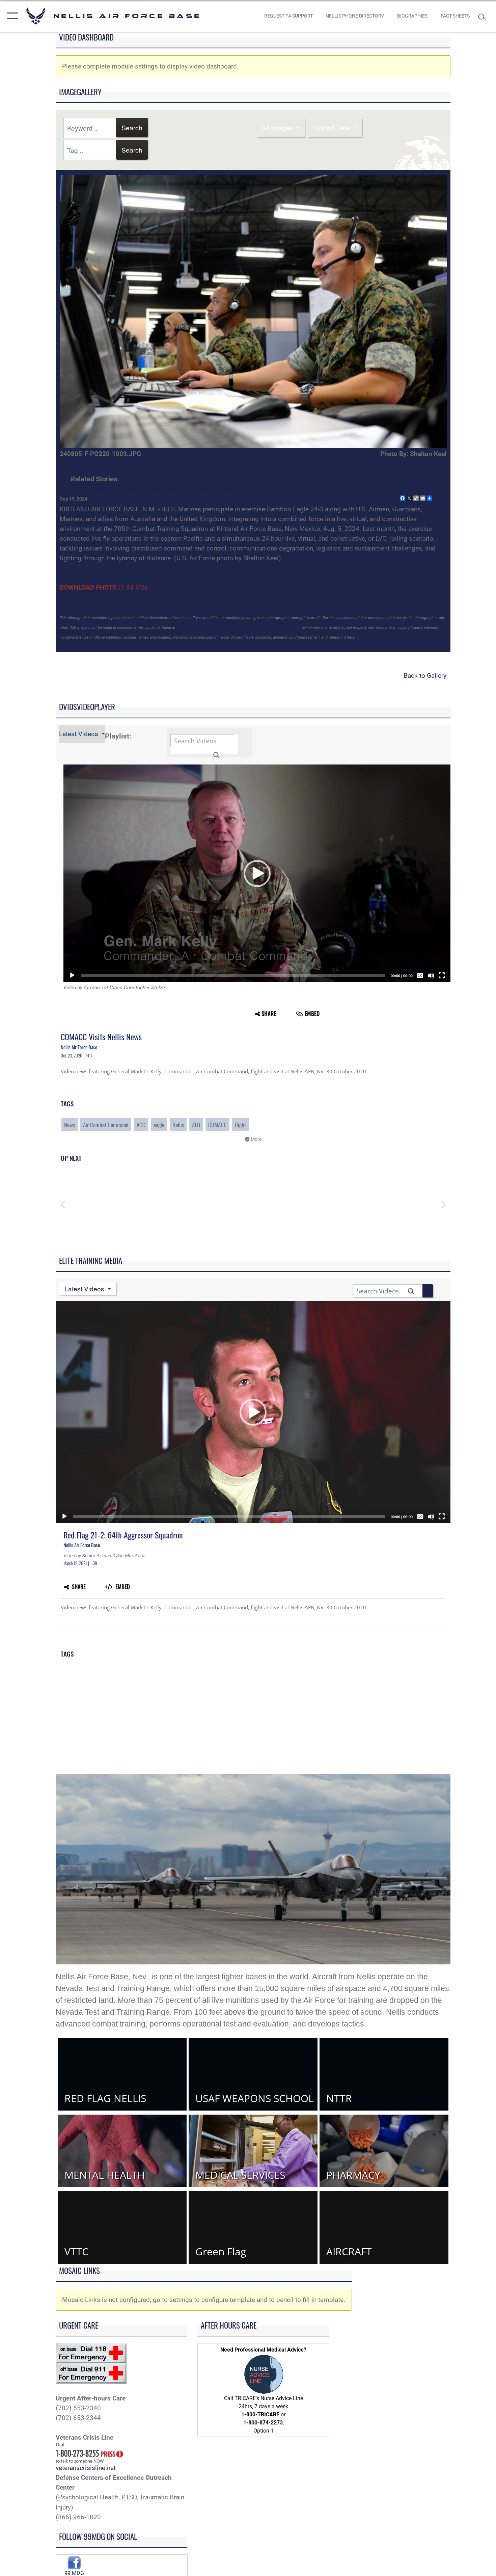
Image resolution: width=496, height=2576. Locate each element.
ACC (141, 1125)
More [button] (256, 1139)
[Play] (72, 975)
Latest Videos (79, 734)
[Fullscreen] (442, 975)
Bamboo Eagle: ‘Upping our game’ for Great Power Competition (167, 489)
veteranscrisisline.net (86, 2468)
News (70, 1125)
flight (240, 1125)
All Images (278, 127)
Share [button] (269, 1013)
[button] (11, 16)
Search (132, 127)
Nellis (178, 1125)
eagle (159, 1125)
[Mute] (431, 975)
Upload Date (333, 127)
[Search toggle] (484, 16)
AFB (196, 1125)
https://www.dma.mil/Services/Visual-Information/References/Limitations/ (238, 628)
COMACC (217, 1125)
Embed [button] (312, 1013)
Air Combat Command (106, 1125)
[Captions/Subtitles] (420, 975)
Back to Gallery (425, 676)
